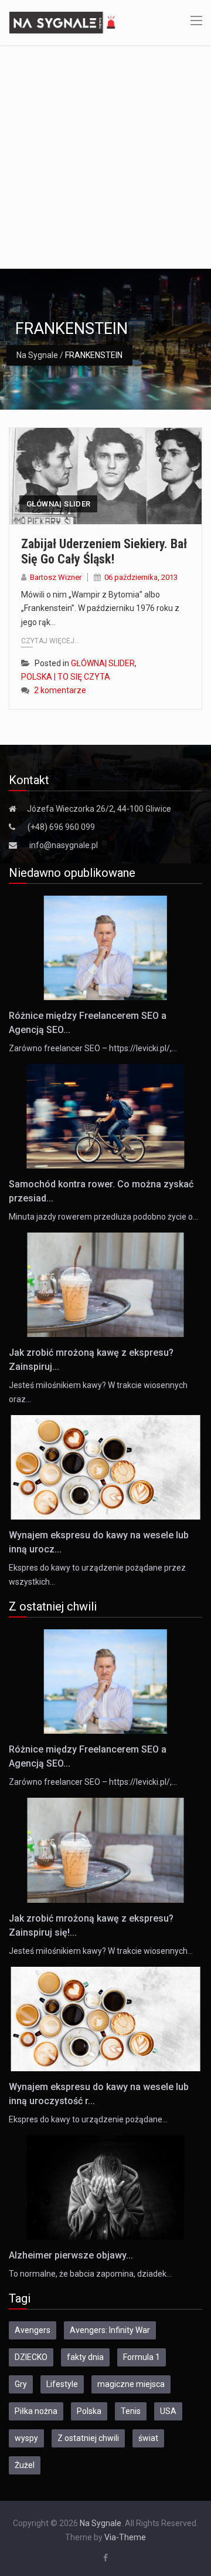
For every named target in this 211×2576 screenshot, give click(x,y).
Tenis (131, 2411)
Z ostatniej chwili (88, 2438)
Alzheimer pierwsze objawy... (71, 2255)
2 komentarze (60, 690)
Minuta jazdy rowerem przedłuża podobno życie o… (103, 1217)
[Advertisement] (105, 157)
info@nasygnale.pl (64, 845)
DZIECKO (31, 2357)
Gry (21, 2384)
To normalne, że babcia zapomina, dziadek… (90, 2274)
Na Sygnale (37, 355)
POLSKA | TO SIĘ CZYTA (66, 677)
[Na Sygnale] (64, 22)
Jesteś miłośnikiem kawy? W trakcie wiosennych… (101, 1951)
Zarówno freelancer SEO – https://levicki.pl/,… (93, 1048)
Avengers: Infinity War (110, 2330)
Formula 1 (142, 2357)
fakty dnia (85, 2357)
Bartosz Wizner (56, 577)
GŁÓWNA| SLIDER (58, 504)
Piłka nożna (36, 2411)
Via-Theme (125, 2537)
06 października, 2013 (141, 577)
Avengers (33, 2330)
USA (168, 2411)
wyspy (26, 2438)
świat (148, 2438)
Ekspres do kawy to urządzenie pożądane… (88, 2119)
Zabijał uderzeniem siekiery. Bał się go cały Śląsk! (104, 551)
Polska (89, 2411)
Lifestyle (62, 2384)
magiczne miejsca (131, 2384)
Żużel (25, 2465)
